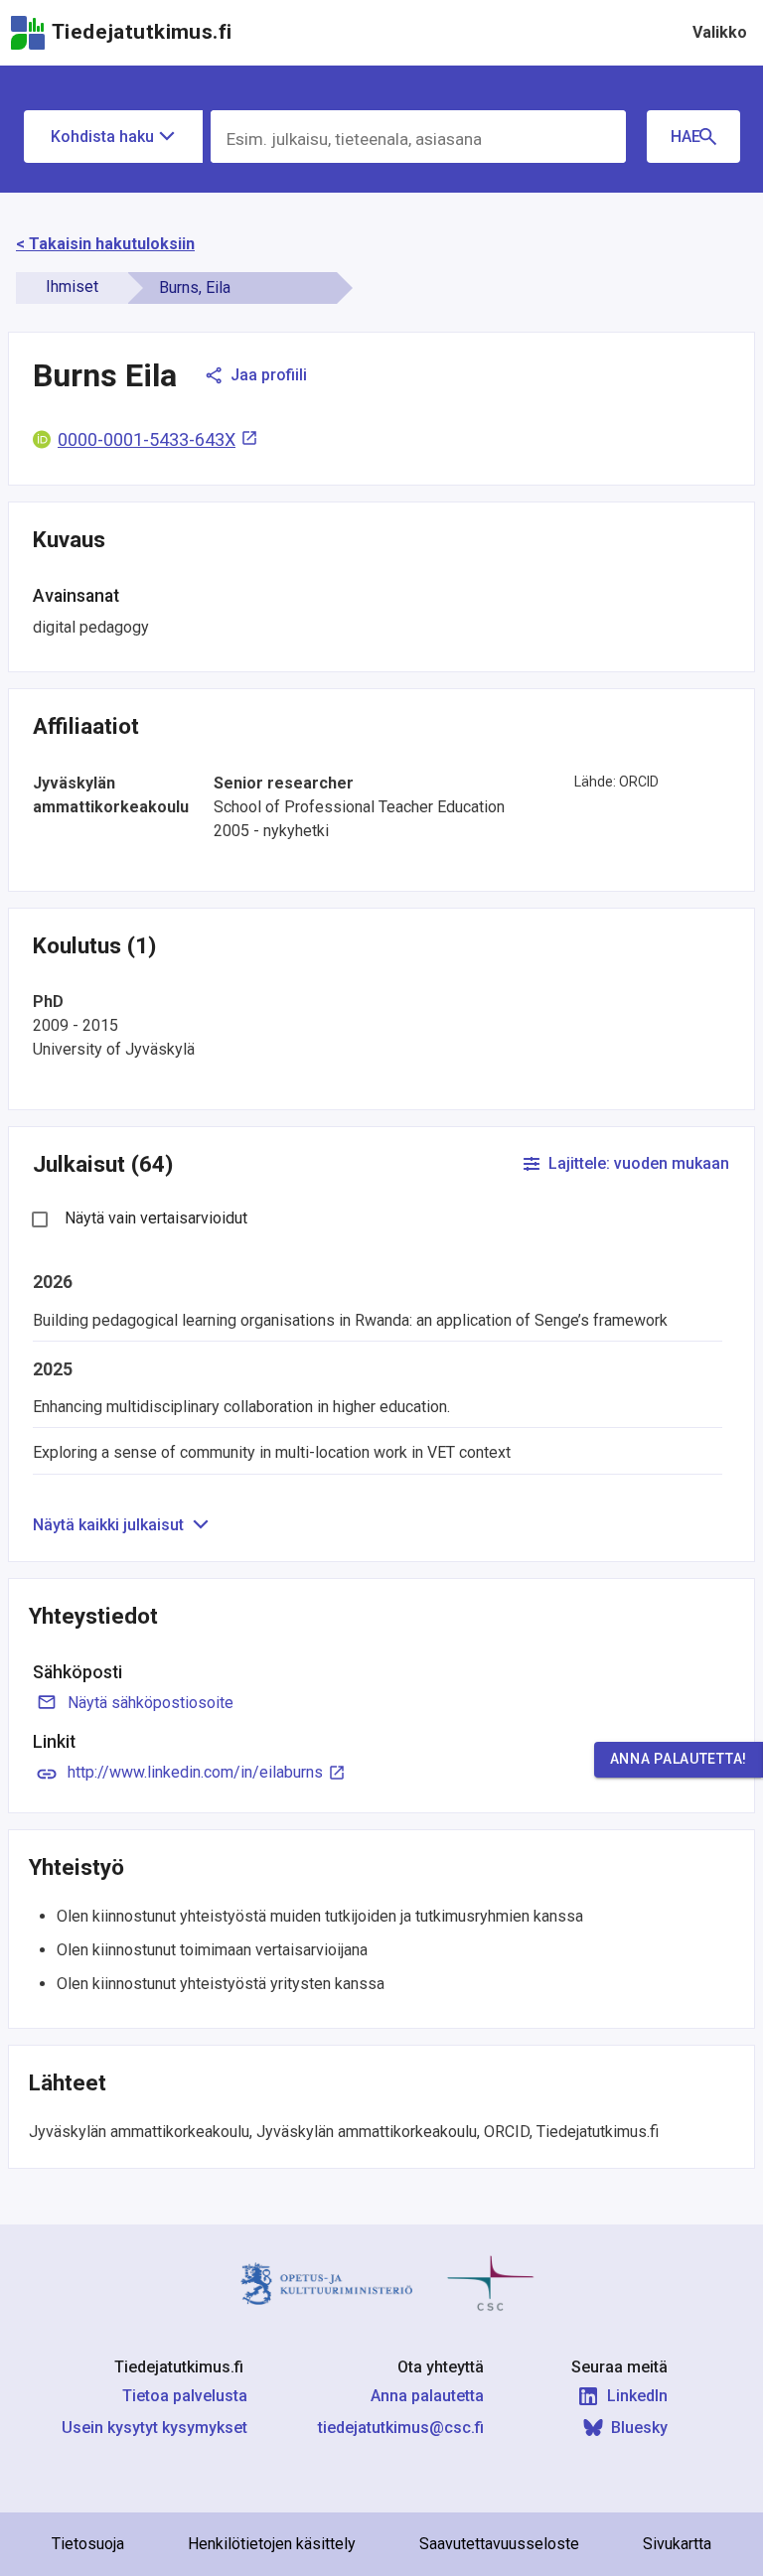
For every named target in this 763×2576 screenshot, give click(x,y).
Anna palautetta (427, 2396)
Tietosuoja (88, 2544)
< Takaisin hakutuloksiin (105, 244)
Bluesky (639, 2428)
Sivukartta (677, 2544)
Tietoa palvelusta (185, 2396)
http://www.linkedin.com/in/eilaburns (195, 1772)
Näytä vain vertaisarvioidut (156, 1218)
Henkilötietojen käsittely (272, 2544)
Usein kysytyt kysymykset (154, 2428)
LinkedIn (637, 2396)
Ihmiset (72, 286)
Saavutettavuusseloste (499, 2544)
